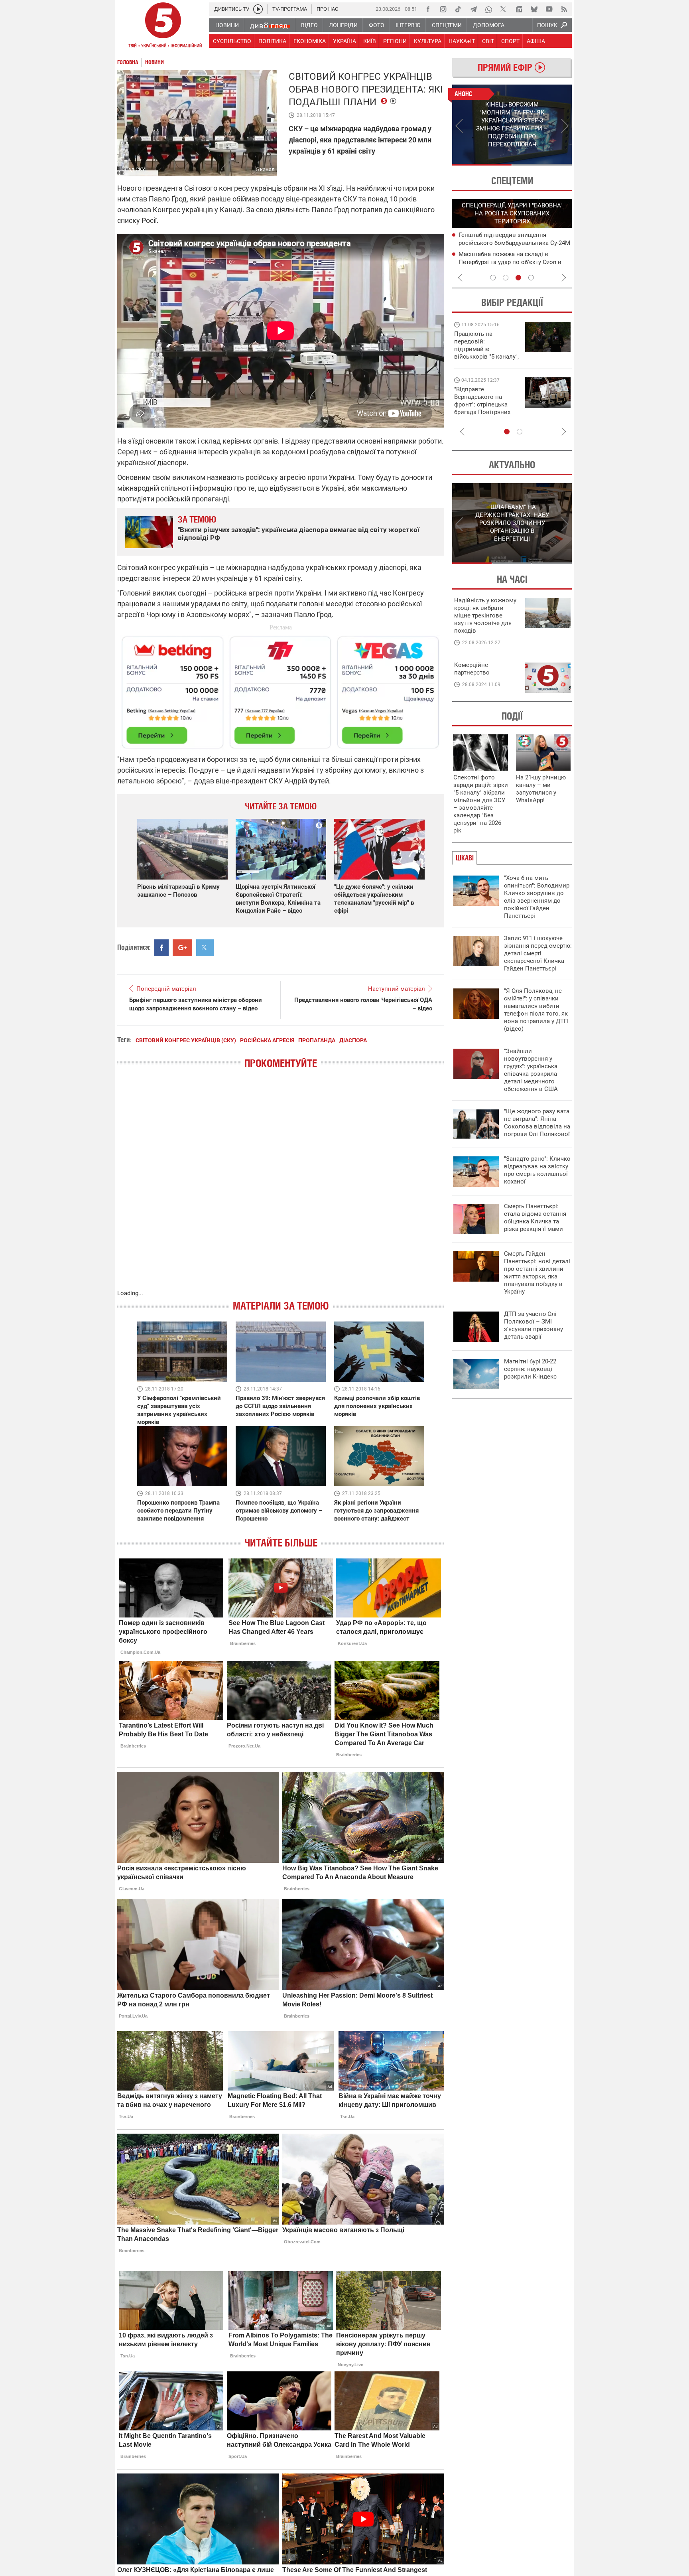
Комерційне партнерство (472, 669)
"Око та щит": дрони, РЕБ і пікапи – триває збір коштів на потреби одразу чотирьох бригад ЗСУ (487, 404)
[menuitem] (227, 25)
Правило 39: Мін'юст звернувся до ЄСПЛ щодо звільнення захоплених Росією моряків (280, 1406)
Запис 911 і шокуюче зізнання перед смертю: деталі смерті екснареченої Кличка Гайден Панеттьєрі (538, 953)
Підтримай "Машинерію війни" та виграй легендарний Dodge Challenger (486, 345)
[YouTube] (549, 9)
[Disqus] (281, 1187)
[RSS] (564, 9)
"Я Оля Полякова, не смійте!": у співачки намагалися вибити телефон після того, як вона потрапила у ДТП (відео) (536, 1010)
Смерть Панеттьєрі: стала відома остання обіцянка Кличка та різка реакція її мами (535, 1218)
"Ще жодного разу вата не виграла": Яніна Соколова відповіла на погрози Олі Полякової (537, 1123)
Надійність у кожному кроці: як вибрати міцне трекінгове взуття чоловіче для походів (485, 615)
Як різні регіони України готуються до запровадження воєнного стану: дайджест (376, 1511)
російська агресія (267, 1040)
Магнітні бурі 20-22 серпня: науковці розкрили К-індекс (530, 1369)
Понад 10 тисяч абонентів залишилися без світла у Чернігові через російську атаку (514, 262)
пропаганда (317, 1040)
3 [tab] (518, 278)
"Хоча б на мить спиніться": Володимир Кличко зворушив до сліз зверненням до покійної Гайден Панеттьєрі (537, 897)
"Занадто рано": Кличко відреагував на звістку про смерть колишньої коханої (537, 1170)
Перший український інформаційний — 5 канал (163, 26)
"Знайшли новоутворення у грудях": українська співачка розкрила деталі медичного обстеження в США (531, 1070)
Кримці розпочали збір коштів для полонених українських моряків (377, 1406)
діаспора (353, 1040)
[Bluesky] (534, 9)
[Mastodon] (519, 9)
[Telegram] (473, 9)
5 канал (265, 169)
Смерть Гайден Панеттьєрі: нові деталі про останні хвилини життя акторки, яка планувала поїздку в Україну (537, 1273)
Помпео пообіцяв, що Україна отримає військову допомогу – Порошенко (279, 1511)
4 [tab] (531, 278)
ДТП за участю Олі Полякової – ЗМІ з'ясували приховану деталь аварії (533, 1325)
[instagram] (443, 9)
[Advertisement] (281, 689)
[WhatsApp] (488, 9)
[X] (504, 9)
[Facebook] (428, 9)
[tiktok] (458, 9)
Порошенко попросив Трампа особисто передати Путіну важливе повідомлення (178, 1511)
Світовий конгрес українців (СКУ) (186, 1040)
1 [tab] (482, 165)
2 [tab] (542, 165)
